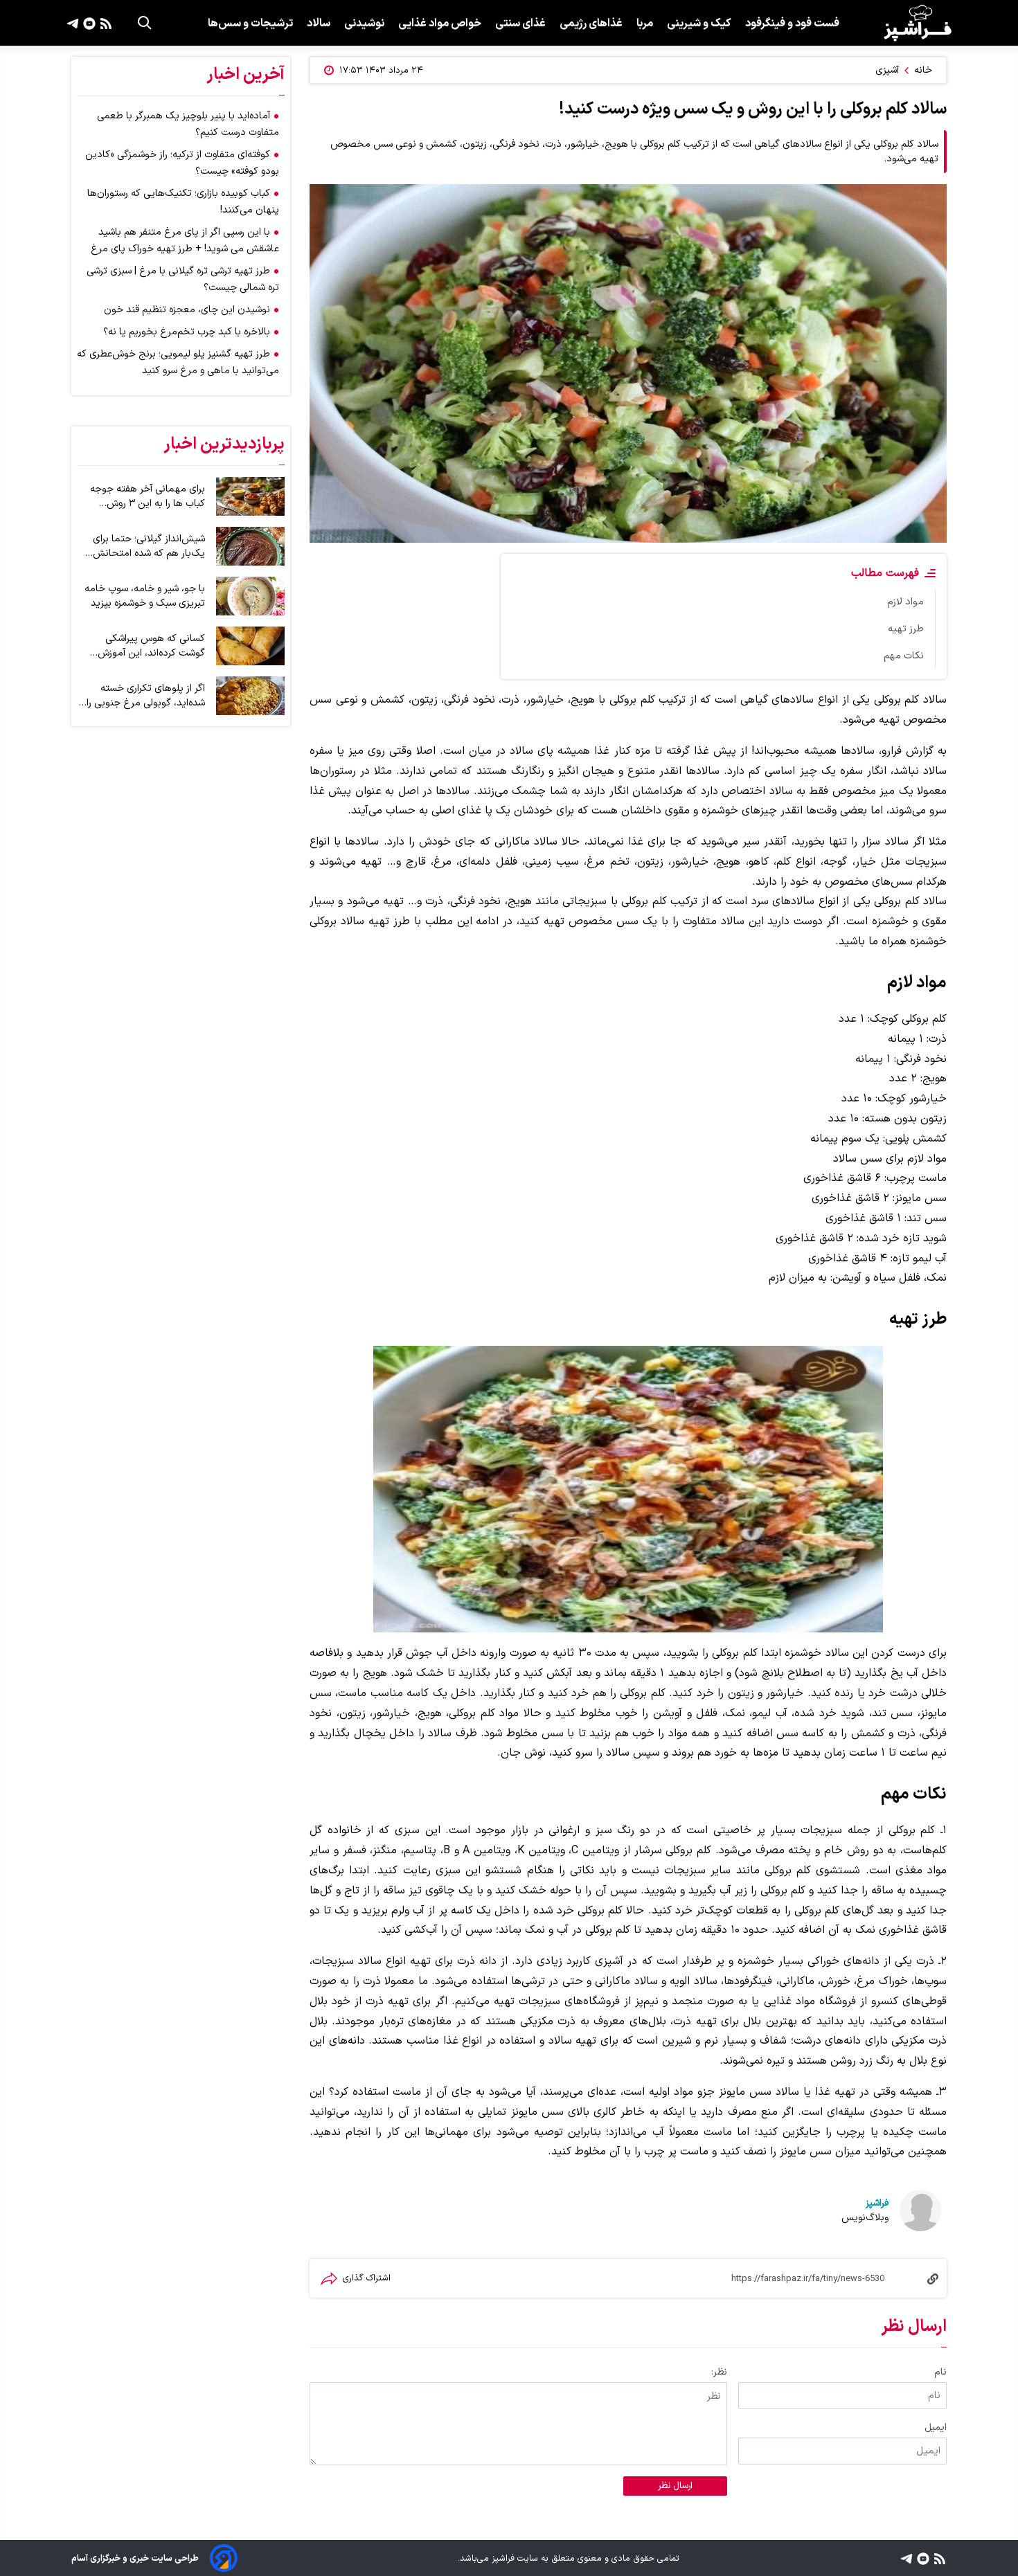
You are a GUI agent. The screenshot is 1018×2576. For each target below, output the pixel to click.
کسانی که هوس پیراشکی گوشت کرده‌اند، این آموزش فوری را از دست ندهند (151, 646)
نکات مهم (904, 656)
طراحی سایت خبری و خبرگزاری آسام (135, 2558)
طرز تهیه (906, 629)
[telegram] (73, 23)
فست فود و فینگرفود (792, 24)
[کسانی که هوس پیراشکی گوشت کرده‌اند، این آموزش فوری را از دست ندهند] (250, 646)
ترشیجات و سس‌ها (250, 24)
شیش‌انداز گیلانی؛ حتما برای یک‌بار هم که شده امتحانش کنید (149, 546)
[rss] (104, 23)
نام (940, 2372)
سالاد (319, 24)
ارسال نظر (675, 2486)
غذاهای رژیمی (591, 24)
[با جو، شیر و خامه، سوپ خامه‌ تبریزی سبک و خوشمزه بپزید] (250, 596)
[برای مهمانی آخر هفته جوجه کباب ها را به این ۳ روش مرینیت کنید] (250, 496)
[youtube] (88, 23)
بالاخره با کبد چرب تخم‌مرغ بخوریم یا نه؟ (187, 332)
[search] (145, 23)
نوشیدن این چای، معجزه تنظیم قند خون (187, 310)
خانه (923, 70)
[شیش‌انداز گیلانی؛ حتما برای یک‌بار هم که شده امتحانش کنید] (250, 546)
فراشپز (877, 2203)
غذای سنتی (520, 24)
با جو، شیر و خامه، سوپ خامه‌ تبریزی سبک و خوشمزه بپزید (145, 596)
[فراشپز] (918, 23)
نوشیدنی (364, 24)
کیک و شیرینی (699, 24)
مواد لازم (905, 602)
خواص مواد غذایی (440, 24)
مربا (645, 24)
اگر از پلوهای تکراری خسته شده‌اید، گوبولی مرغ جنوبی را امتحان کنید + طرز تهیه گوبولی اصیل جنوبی (146, 696)
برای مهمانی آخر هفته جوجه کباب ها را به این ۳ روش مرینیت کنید (148, 496)
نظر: (719, 2372)
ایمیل (936, 2428)
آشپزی (887, 70)
